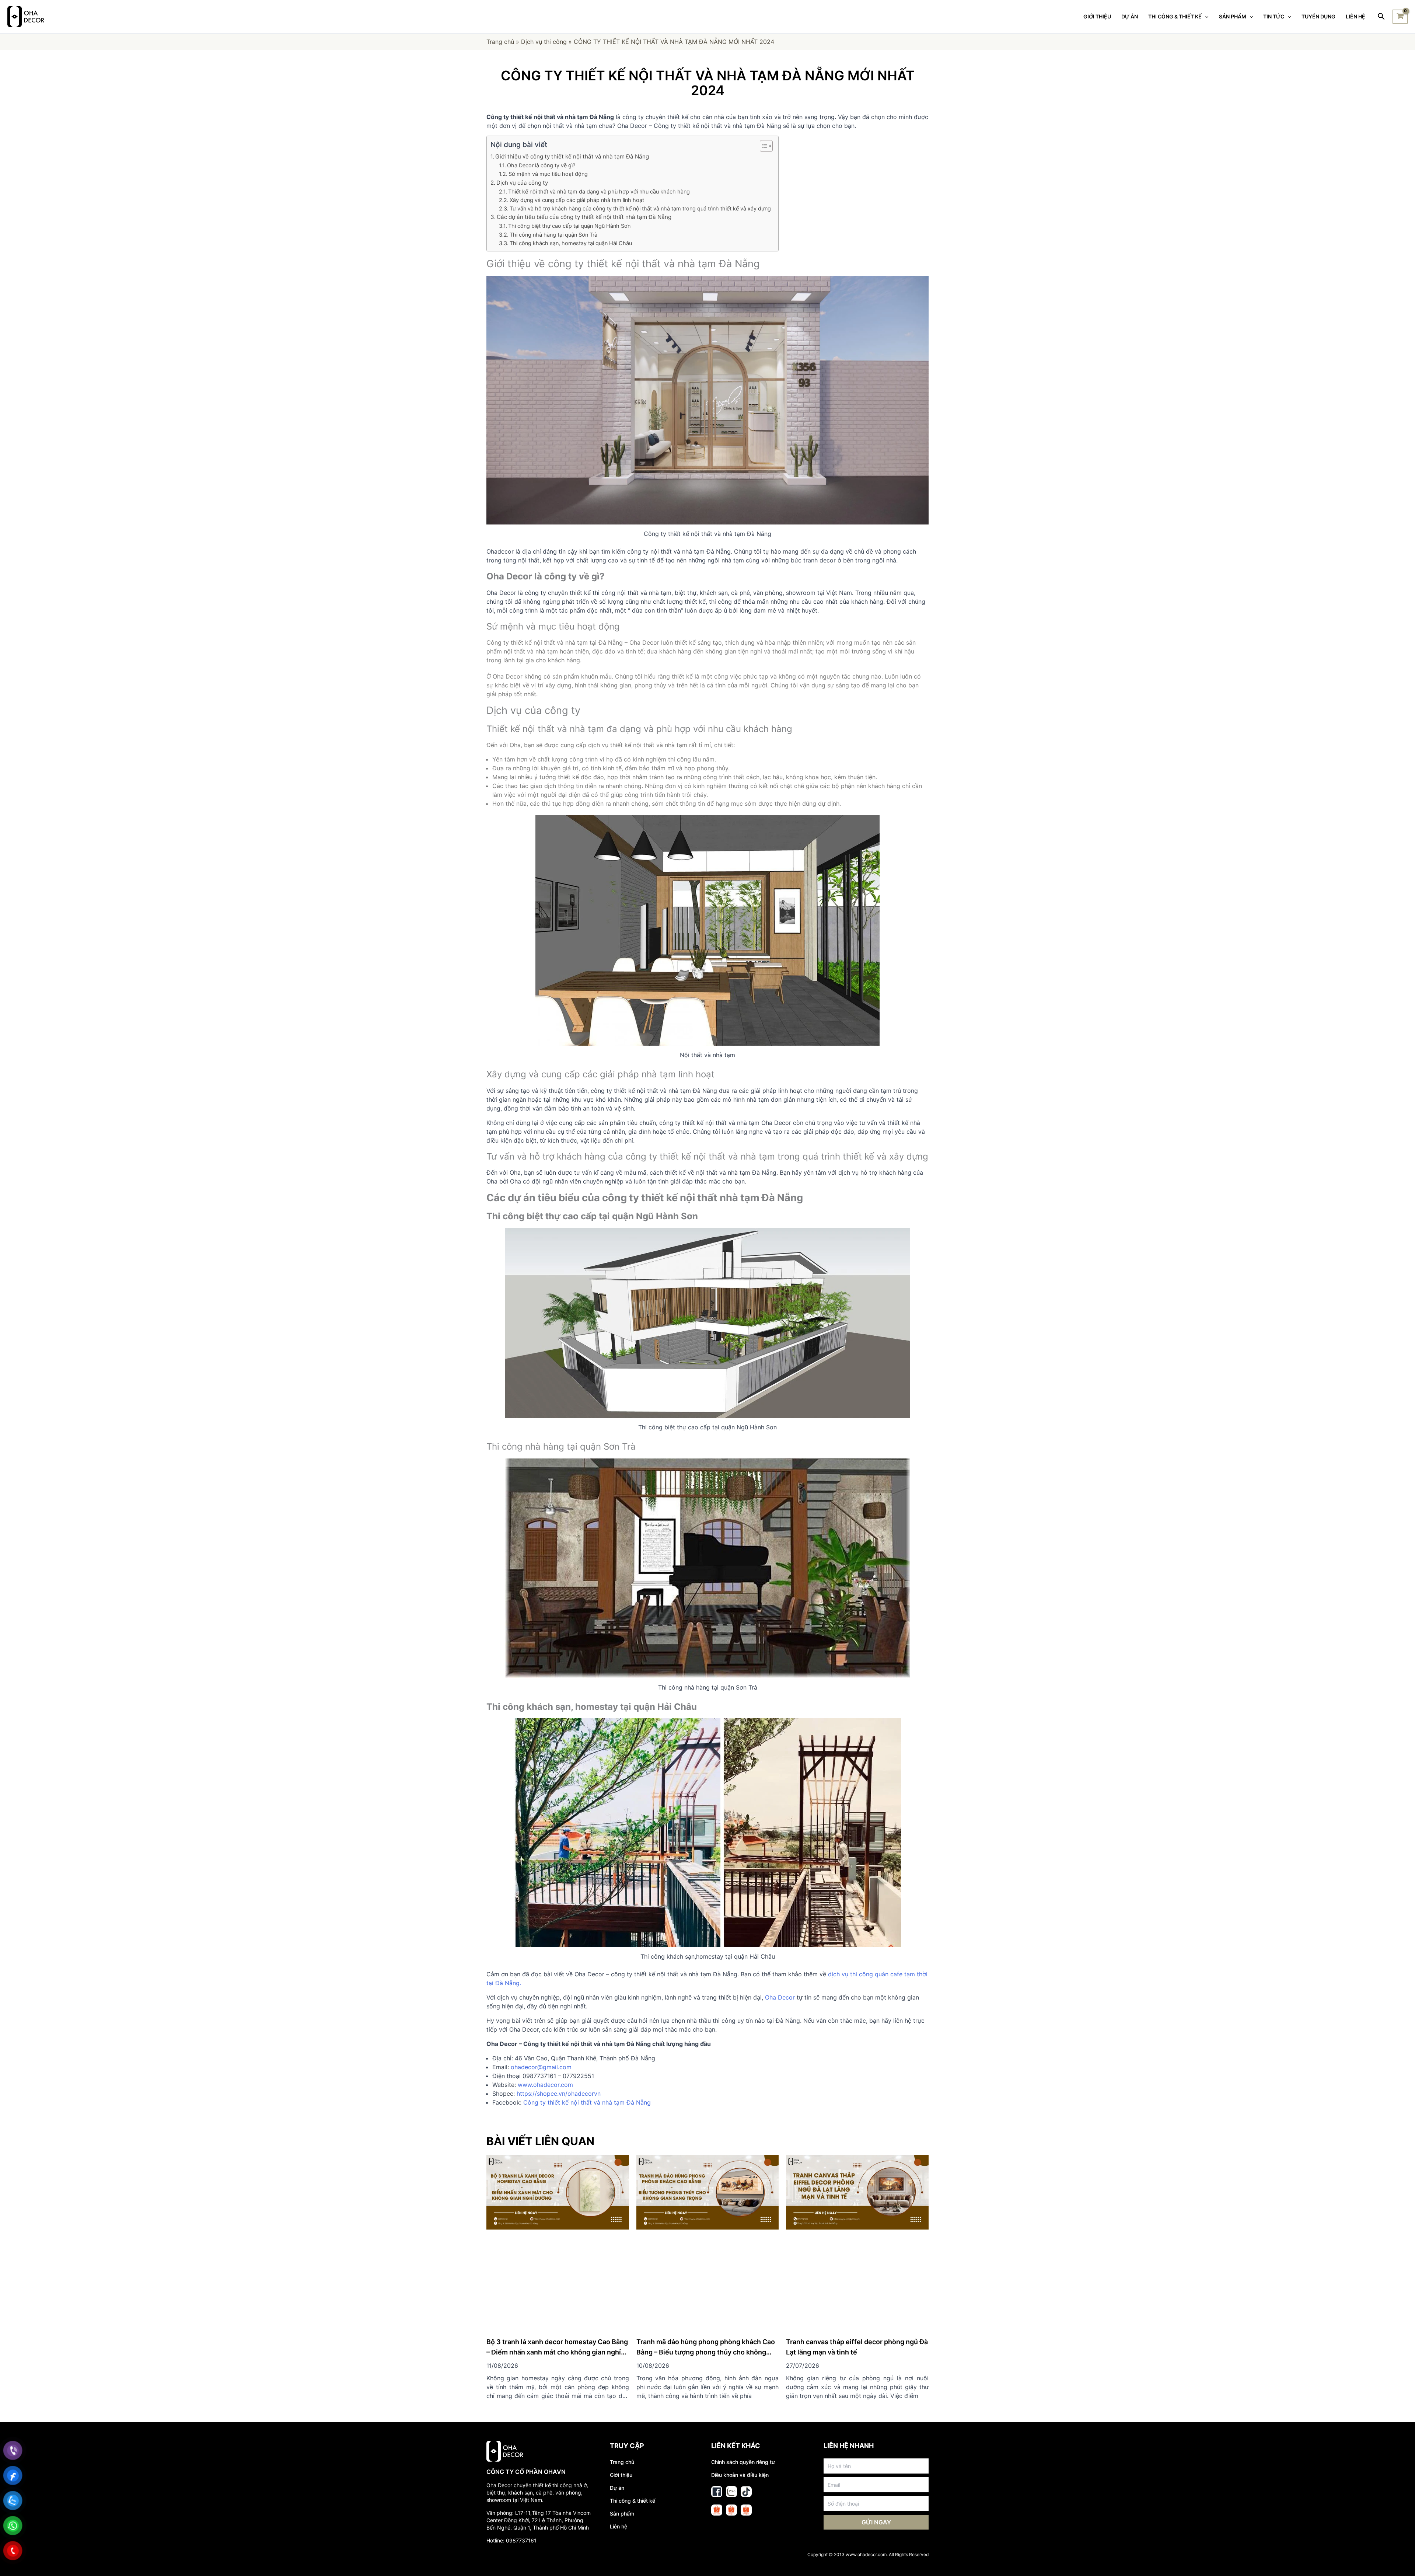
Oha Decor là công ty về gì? (541, 165)
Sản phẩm (622, 2439)
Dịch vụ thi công (544, 42)
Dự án (617, 2413)
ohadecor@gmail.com (541, 2067)
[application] (1205, 17)
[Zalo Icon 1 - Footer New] (731, 2417)
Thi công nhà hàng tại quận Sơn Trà (553, 235)
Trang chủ (500, 42)
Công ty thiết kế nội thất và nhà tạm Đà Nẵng (587, 2102)
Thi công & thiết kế (633, 2426)
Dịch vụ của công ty (522, 183)
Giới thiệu (621, 2400)
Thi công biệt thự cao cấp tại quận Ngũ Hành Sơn (569, 226)
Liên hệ (619, 2452)
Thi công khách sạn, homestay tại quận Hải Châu (571, 243)
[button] (763, 146)
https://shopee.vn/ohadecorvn (559, 2094)
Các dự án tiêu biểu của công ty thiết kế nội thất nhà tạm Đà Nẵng (584, 217)
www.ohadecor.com (545, 2085)
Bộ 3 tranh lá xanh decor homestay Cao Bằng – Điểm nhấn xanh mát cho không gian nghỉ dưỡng (557, 2278)
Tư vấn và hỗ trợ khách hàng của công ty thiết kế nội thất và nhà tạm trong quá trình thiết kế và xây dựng (640, 208)
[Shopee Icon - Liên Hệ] (717, 2436)
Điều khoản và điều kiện (740, 2400)
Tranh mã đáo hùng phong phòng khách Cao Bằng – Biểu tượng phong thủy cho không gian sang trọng (706, 2278)
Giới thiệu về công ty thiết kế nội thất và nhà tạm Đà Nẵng (572, 156)
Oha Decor (780, 1997)
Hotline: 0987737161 (511, 2466)
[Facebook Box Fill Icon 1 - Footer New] (717, 2417)
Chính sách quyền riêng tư (743, 2387)
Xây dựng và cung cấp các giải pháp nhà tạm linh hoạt (577, 200)
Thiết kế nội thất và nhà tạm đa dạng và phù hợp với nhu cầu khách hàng (599, 191)
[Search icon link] (1382, 17)
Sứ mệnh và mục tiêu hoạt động (548, 174)
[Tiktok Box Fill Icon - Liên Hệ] (746, 2417)
